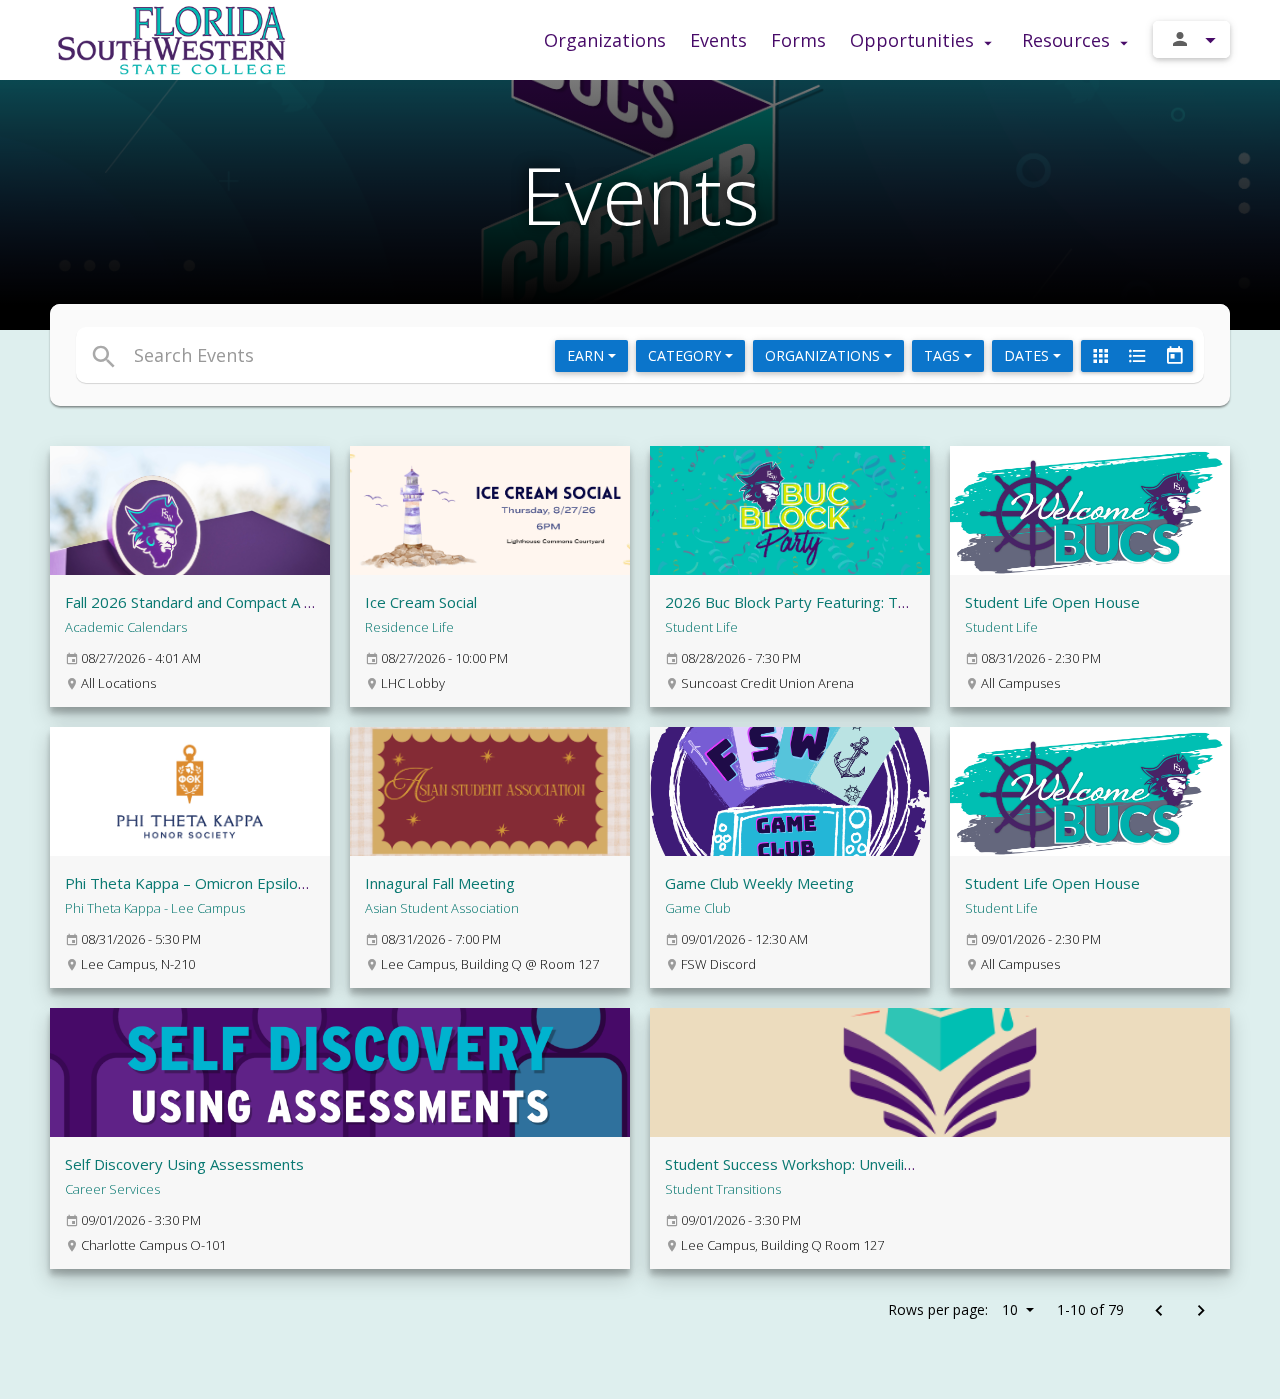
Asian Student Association (442, 908)
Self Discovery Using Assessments (184, 1164)
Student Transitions (723, 1189)
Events (718, 40)
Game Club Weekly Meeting (759, 883)
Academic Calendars (126, 627)
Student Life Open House (1052, 602)
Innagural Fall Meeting (440, 883)
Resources (1068, 40)
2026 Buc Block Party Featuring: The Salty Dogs (829, 602)
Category (686, 355)
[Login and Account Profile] (1191, 39)
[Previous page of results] (1158, 1311)
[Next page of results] (1200, 1311)
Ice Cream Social (421, 602)
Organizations (605, 40)
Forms (798, 40)
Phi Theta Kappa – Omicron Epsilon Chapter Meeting (245, 883)
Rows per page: (953, 1309)
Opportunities (914, 40)
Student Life (701, 627)
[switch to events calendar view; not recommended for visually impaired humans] (1174, 356)
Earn (587, 355)
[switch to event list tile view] (1100, 356)
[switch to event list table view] (1137, 356)
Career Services (112, 1189)
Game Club (698, 908)
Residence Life (409, 627)
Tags (944, 355)
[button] (457, 355)
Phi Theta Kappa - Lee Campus (155, 908)
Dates (1028, 355)
